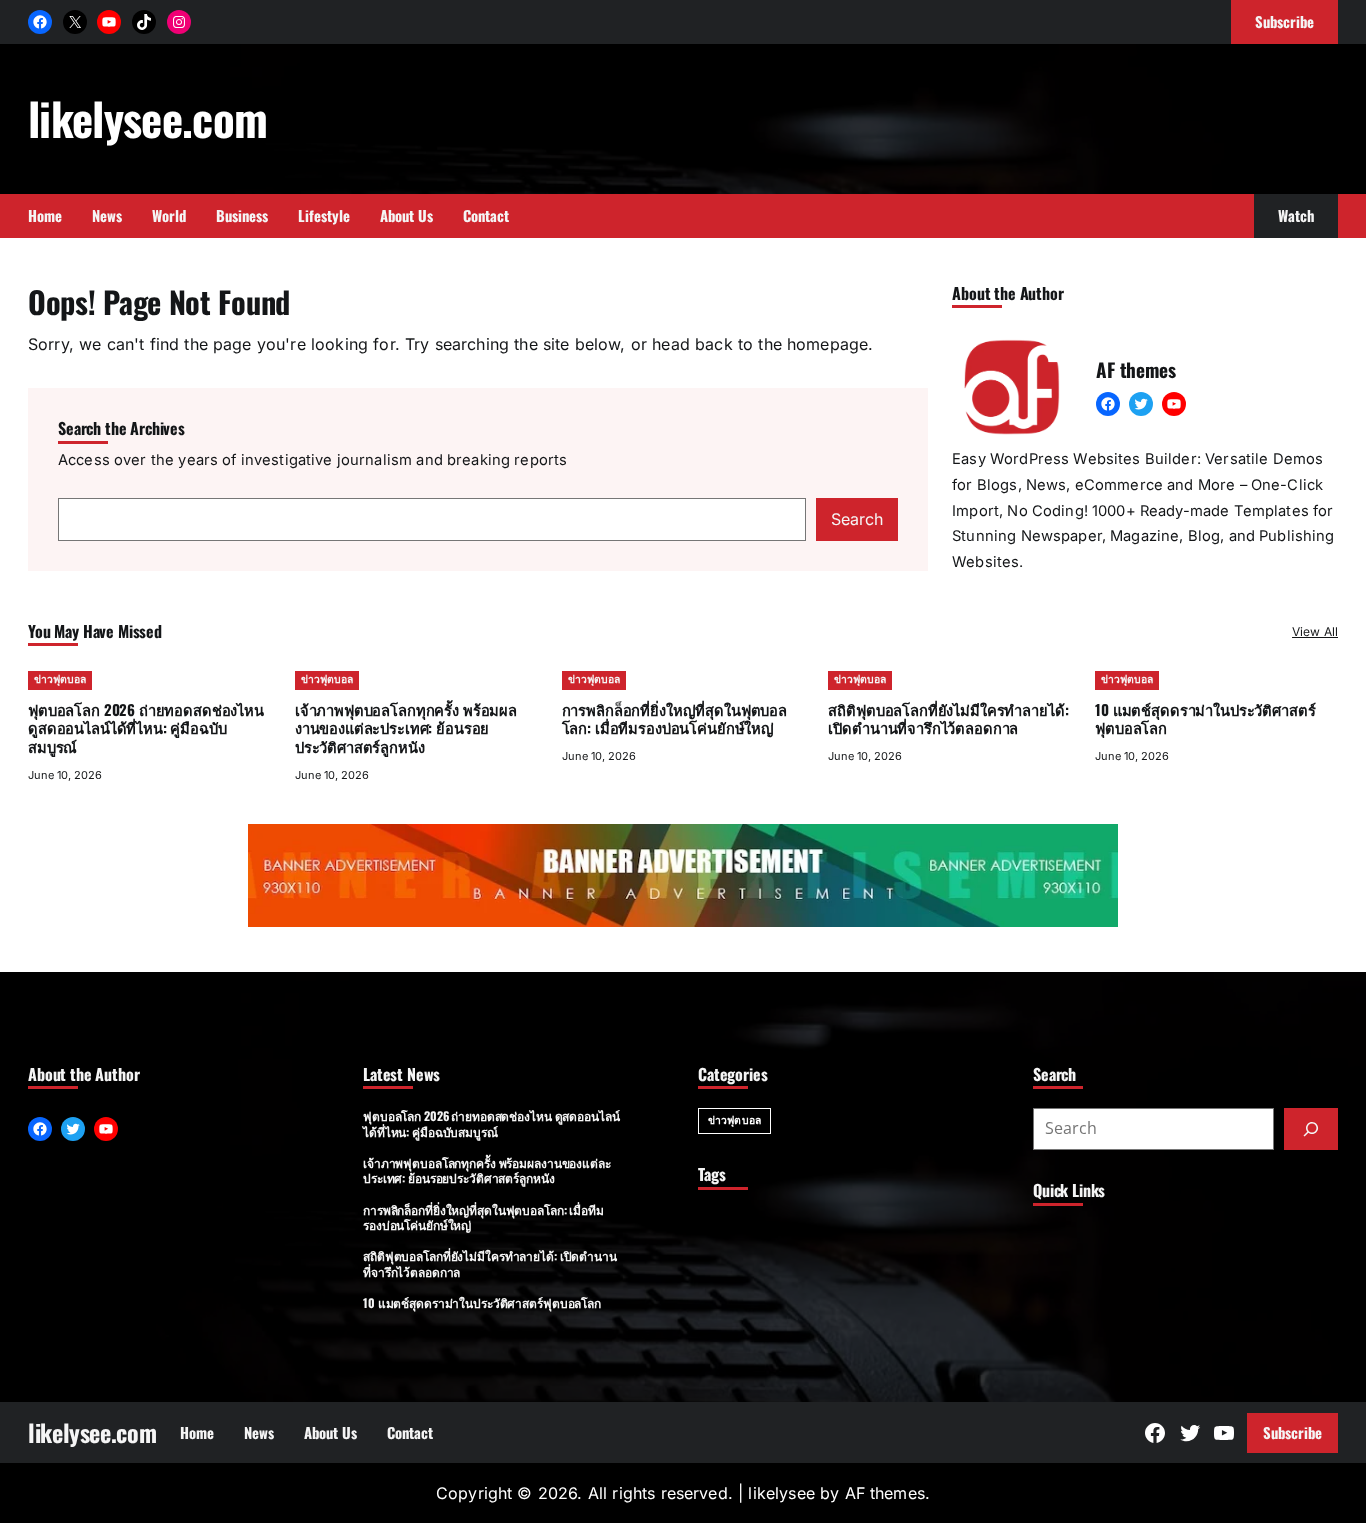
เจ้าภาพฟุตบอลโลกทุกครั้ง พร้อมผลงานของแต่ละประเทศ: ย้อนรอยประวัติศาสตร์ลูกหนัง (406, 728)
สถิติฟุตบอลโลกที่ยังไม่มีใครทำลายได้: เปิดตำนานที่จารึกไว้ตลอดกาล (948, 718)
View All (1315, 631)
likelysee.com (147, 117)
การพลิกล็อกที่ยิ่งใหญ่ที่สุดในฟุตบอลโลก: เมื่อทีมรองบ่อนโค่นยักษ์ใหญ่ (674, 718)
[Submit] (1311, 1129)
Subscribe (1292, 1432)
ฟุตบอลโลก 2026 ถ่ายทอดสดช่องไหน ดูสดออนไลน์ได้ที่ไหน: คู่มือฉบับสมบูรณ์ (146, 728)
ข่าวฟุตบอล (60, 679)
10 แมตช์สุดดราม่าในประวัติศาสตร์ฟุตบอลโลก (1205, 718)
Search (857, 519)
